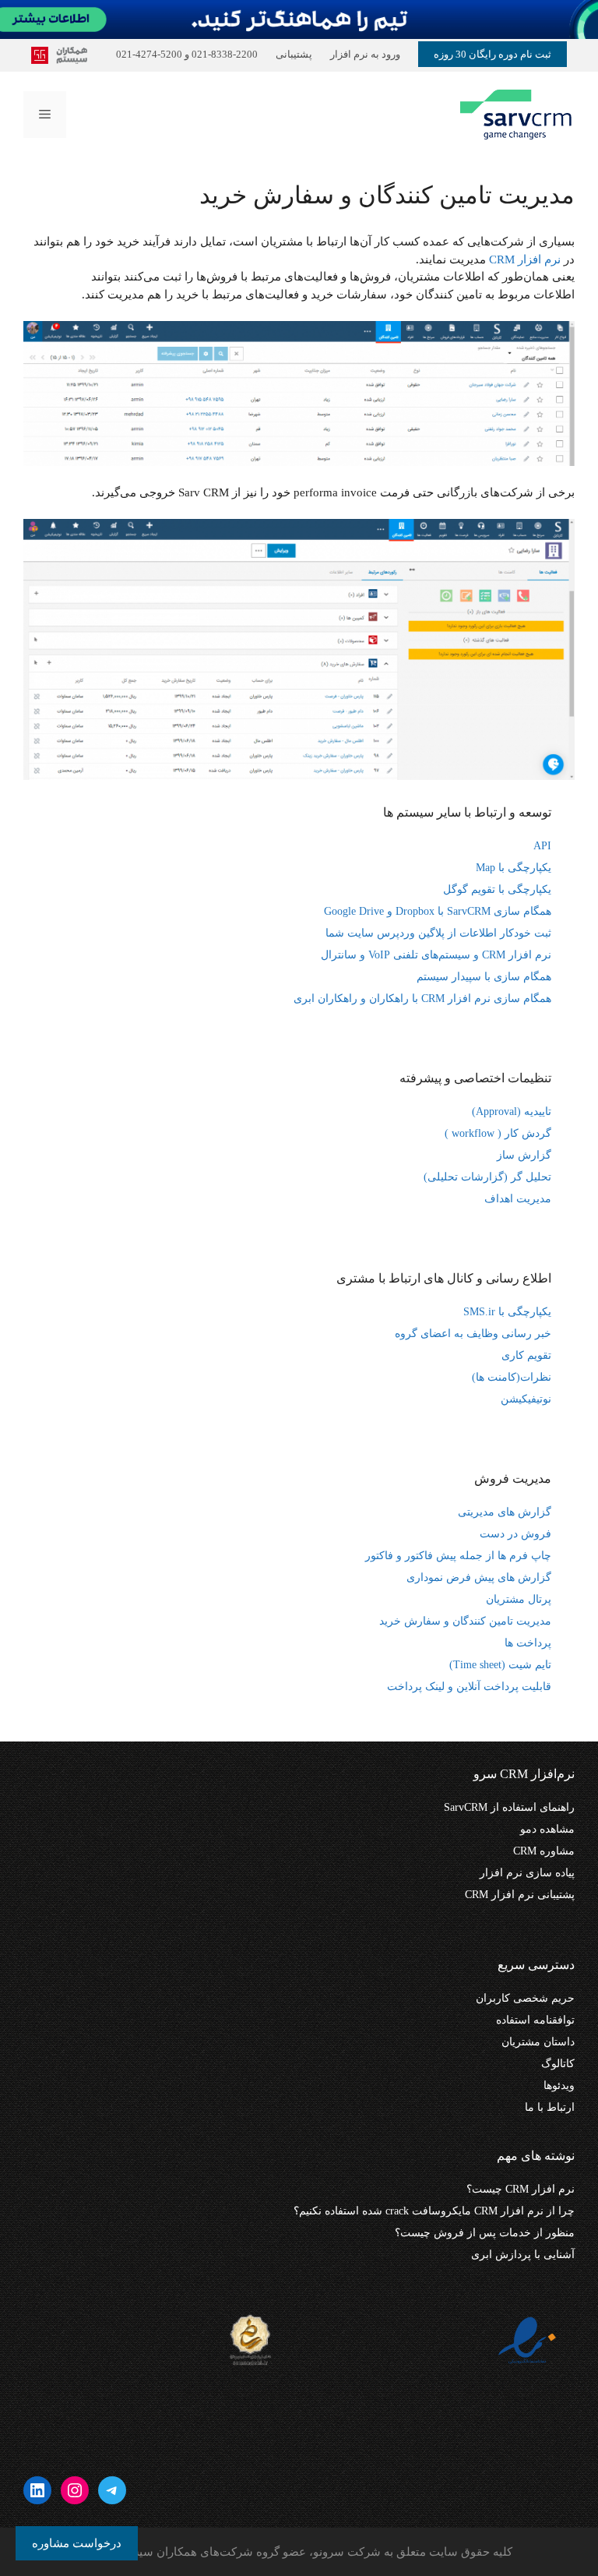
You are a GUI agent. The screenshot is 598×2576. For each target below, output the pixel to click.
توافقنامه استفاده (535, 2020)
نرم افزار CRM (525, 259)
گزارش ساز (524, 1155)
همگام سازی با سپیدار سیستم (484, 977)
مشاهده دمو (547, 1829)
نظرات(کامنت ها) (512, 1377)
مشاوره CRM (544, 1851)
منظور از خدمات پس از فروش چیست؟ (485, 2233)
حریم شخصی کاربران (525, 1998)
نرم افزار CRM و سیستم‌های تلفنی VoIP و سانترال (436, 955)
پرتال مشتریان (519, 1599)
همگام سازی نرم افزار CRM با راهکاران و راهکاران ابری (422, 999)
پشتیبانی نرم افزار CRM (520, 1895)
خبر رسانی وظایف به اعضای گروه (473, 1334)
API (542, 846)
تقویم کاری (526, 1355)
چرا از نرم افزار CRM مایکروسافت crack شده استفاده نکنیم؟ (434, 2211)
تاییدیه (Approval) (512, 1112)
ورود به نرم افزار (365, 54)
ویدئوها (559, 2086)
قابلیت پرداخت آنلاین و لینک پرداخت (469, 1687)
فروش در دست (515, 1534)
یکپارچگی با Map (514, 868)
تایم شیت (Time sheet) (500, 1665)
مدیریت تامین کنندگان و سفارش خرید (465, 1621)
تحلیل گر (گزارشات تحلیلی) (487, 1177)
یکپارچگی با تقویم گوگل (497, 889)
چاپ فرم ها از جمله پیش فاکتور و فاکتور (458, 1556)
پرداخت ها (528, 1643)
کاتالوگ (558, 2064)
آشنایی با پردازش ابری (523, 2255)
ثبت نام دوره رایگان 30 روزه (492, 54)
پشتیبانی (294, 54)
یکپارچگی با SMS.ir (507, 1312)
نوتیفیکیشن (526, 1399)
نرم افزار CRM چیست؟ (521, 2189)
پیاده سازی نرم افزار (527, 1873)
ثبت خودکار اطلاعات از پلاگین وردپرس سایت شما (438, 933)
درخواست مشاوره (77, 2543)
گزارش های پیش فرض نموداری (479, 1577)
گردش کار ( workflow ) (498, 1133)
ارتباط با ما (550, 2107)
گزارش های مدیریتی (505, 1512)
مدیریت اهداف (518, 1199)
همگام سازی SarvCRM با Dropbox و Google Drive (438, 911)
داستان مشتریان (538, 2042)
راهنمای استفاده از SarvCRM (509, 1807)
